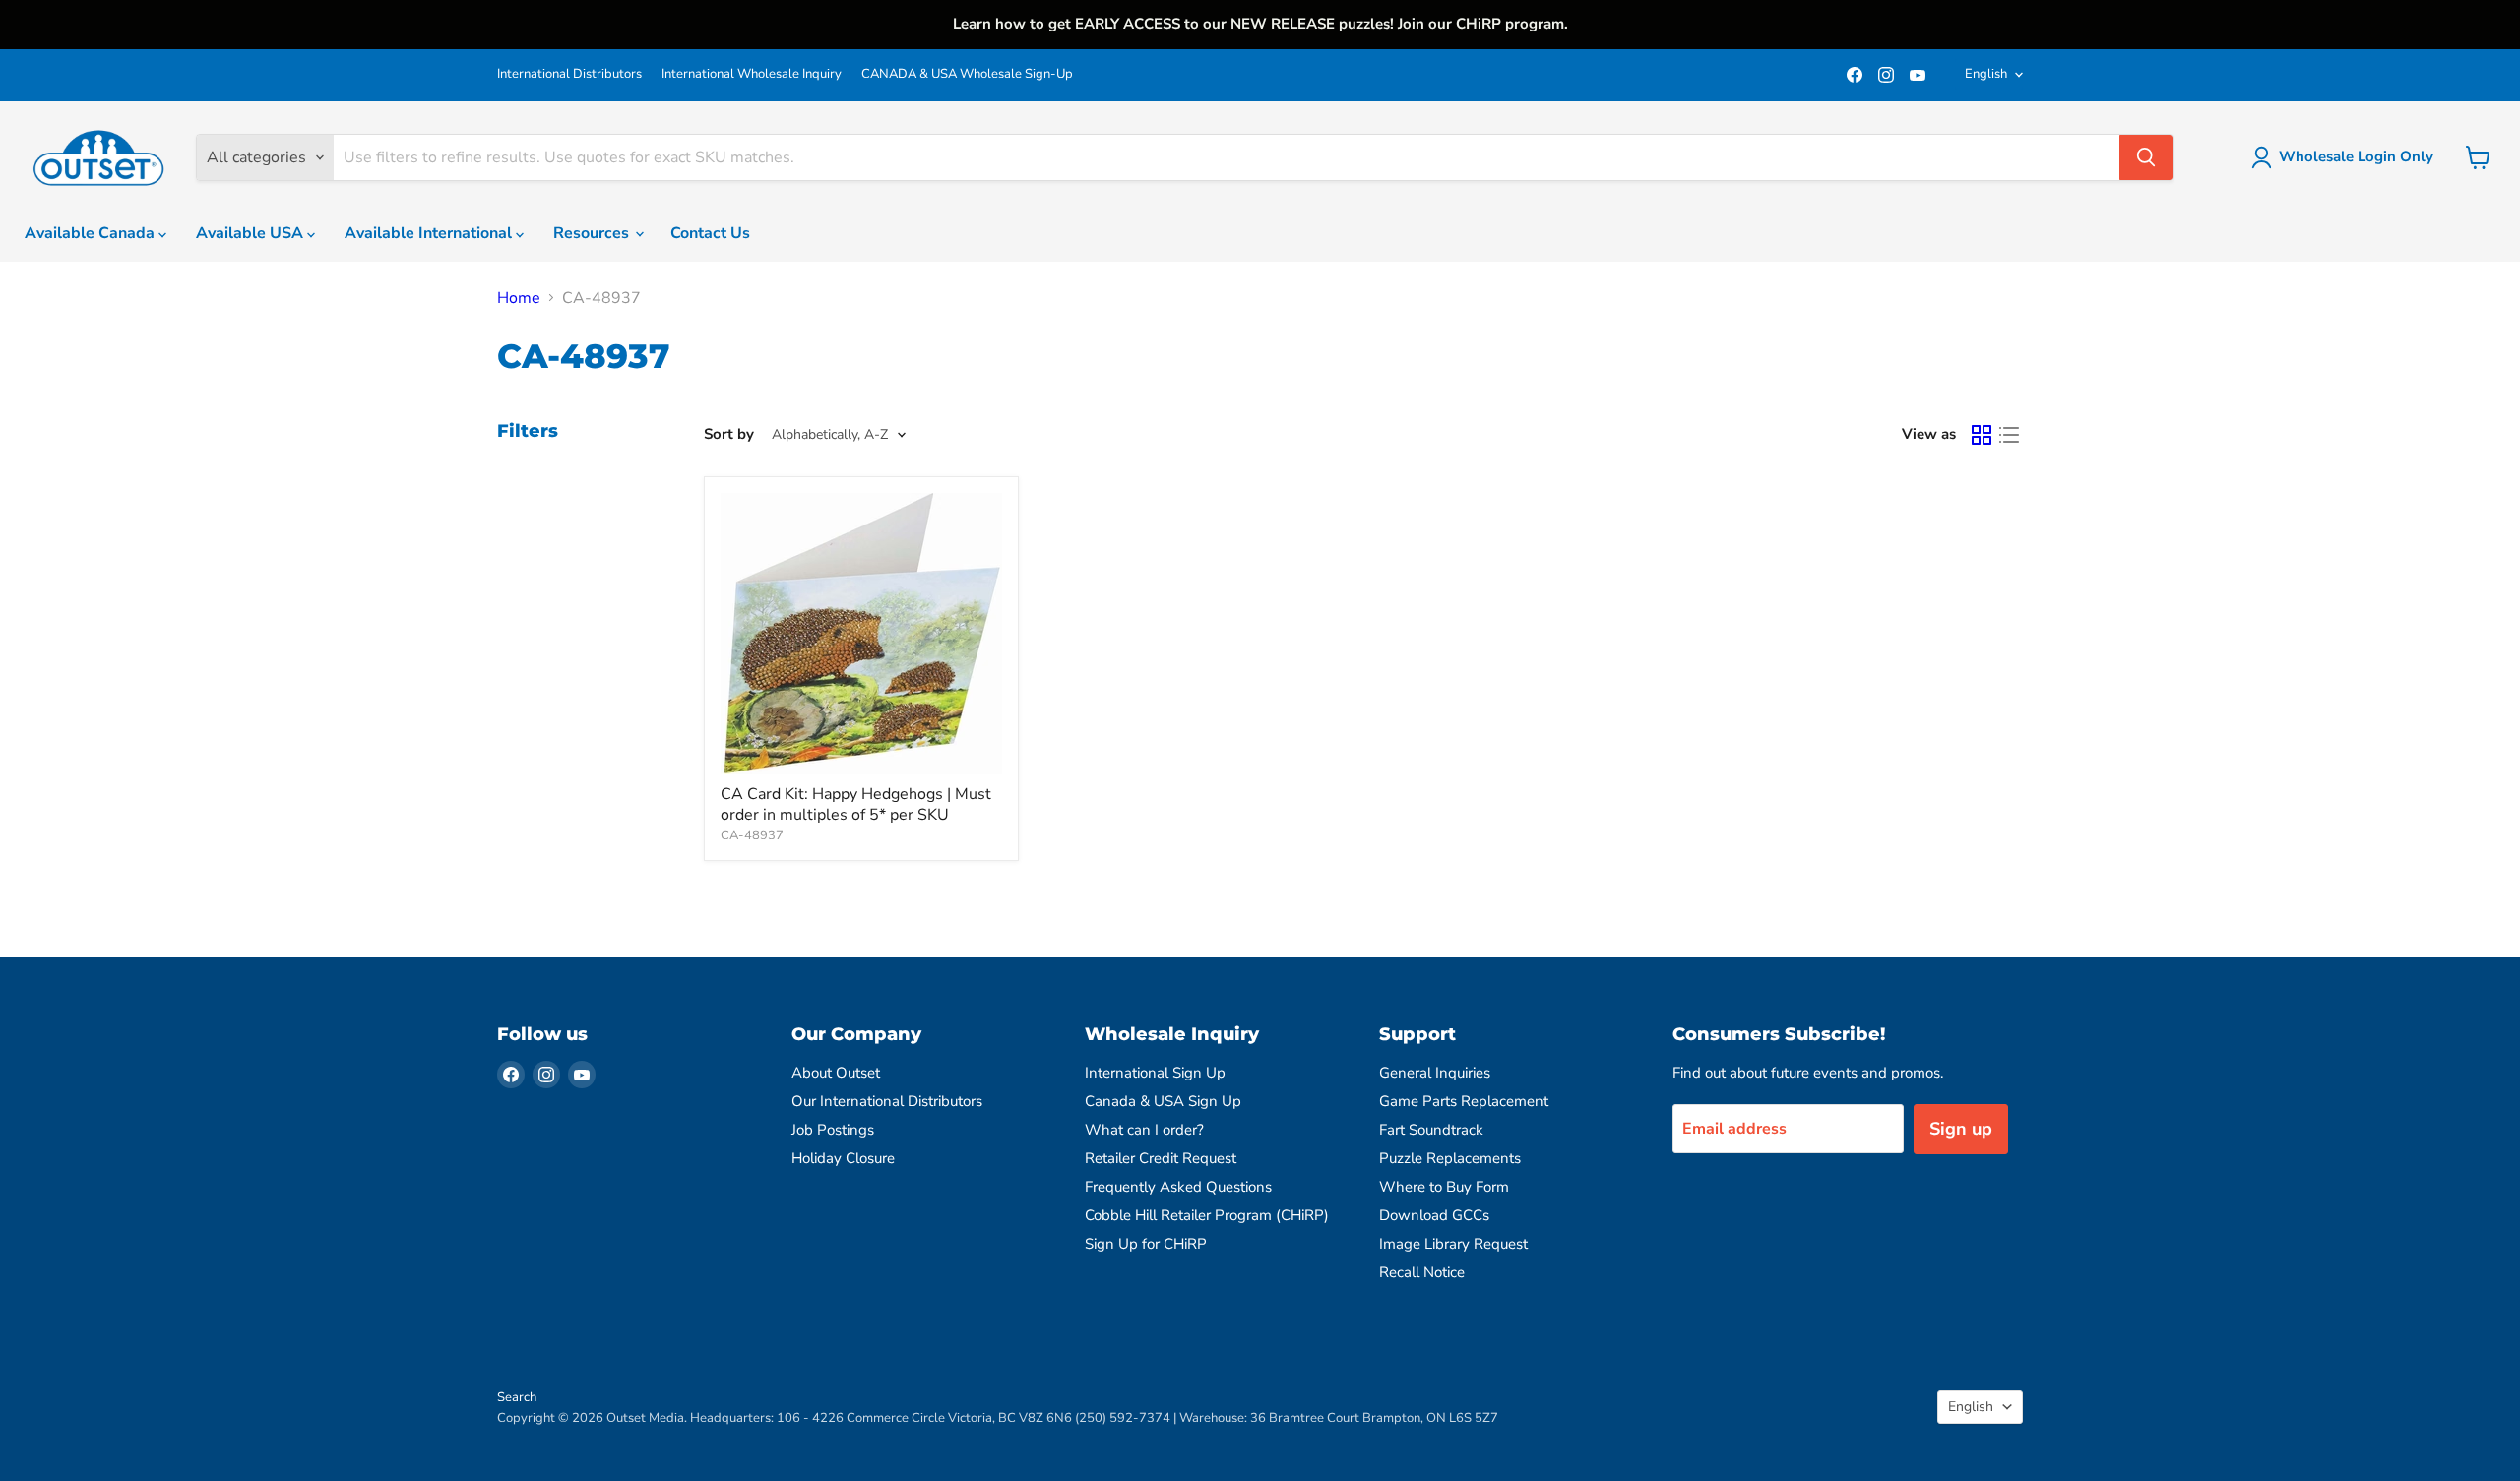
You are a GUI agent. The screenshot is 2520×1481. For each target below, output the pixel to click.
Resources (593, 233)
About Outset (836, 1073)
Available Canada (92, 233)
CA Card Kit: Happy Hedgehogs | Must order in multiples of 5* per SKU (856, 804)
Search (517, 1397)
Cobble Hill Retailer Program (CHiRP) (1207, 1215)
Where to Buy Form (1444, 1187)
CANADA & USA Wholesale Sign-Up (967, 74)
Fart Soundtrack (1431, 1130)
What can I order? (1144, 1130)
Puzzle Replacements (1450, 1158)
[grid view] (1982, 435)
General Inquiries (1435, 1073)
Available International (430, 233)
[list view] (2009, 435)
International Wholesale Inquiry (752, 74)
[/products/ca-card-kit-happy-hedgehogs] (861, 634)
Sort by (729, 434)
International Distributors (569, 74)
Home (519, 298)
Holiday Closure (843, 1158)
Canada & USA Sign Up (1163, 1101)
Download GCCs (1434, 1215)
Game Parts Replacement (1464, 1101)
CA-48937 (752, 835)
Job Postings (833, 1130)
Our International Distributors (887, 1101)
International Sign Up (1155, 1073)
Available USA (252, 233)
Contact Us (710, 233)
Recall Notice (1422, 1272)
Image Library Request (1453, 1244)
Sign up (1961, 1129)
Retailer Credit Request (1161, 1158)
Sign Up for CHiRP (1146, 1244)
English (1986, 74)
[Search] (2146, 157)
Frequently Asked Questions (1178, 1187)
